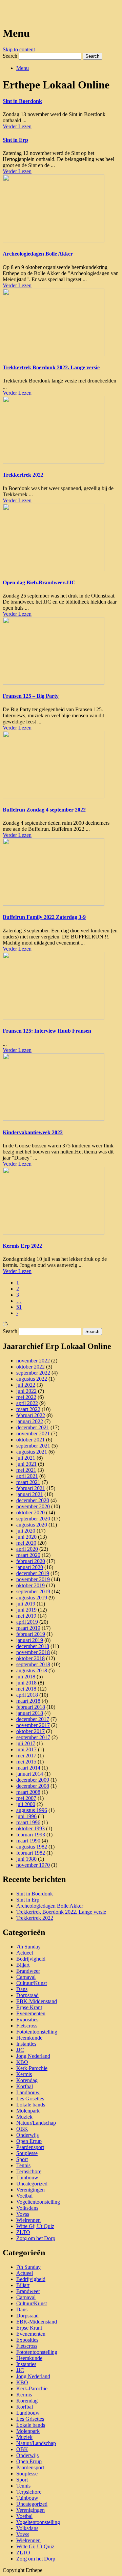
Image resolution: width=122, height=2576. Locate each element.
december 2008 (33, 1786)
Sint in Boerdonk (22, 101)
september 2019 (33, 1591)
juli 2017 (26, 1743)
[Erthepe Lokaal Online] (6, 13)
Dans (22, 1989)
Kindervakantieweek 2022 (33, 1132)
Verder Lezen (17, 126)
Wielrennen (28, 2220)
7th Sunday (28, 1947)
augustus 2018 (32, 1670)
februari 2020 (31, 1561)
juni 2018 (26, 1683)
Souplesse (27, 2153)
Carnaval (26, 1977)
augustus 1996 (32, 1810)
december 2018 (33, 1646)
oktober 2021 (30, 1440)
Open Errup (29, 2141)
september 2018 (33, 1664)
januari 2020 (30, 1567)
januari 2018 (30, 1713)
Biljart (23, 1965)
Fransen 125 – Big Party (31, 696)
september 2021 (33, 1446)
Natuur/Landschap (36, 2123)
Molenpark (28, 2111)
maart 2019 (28, 1628)
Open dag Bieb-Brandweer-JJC (39, 582)
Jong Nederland (33, 2056)
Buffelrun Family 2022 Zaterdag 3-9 (44, 917)
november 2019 (33, 1579)
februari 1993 (31, 1835)
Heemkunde (29, 2038)
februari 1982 (31, 1853)
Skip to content (19, 49)
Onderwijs (27, 2135)
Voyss (23, 2214)
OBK (22, 2129)
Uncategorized (32, 2184)
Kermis (24, 2074)
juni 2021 (26, 1464)
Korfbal (25, 2086)
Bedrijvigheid (31, 1959)
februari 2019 (31, 1634)
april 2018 (27, 1695)
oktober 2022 (30, 1367)
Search (10, 56)
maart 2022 (28, 1409)
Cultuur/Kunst (32, 1983)
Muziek (24, 2117)
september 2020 (33, 1519)
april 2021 (27, 1476)
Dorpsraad (27, 1995)
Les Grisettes (30, 2099)
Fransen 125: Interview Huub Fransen (47, 1031)
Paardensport (30, 2147)
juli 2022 (26, 1385)
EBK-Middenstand (37, 2001)
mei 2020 (26, 1543)
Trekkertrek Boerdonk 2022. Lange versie (51, 367)
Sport (22, 2159)
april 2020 (27, 1549)
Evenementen (31, 2013)
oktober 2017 (30, 1731)
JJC (20, 2050)
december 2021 (33, 1427)
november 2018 (33, 1652)
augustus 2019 (32, 1598)
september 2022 (33, 1373)
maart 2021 (28, 1482)
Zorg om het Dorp (36, 2238)
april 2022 (27, 1403)
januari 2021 (30, 1494)
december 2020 (33, 1500)
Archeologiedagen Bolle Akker (38, 254)
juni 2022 (26, 1391)
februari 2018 (31, 1707)
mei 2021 (26, 1470)
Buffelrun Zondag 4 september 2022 (44, 810)
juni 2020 (26, 1537)
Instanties (26, 2044)
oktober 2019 (30, 1585)
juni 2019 (26, 1610)
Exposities (27, 2020)
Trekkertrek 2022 (23, 475)
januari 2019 (30, 1640)
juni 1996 (26, 1816)
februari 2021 (31, 1488)
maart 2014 (28, 1768)
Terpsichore (29, 2171)
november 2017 (33, 1725)
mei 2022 (26, 1397)
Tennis (23, 2165)
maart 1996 (28, 1822)
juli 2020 (26, 1531)
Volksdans (27, 2208)
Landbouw (28, 2092)
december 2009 (33, 1780)
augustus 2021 (32, 1452)
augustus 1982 (32, 1847)
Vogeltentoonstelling (38, 2202)
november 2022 (33, 1361)
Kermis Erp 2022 (22, 1246)
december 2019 (33, 1573)
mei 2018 (26, 1689)
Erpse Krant (29, 2007)
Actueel (25, 1953)
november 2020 (33, 1506)
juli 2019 (26, 1604)
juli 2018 (26, 1677)
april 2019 (27, 1622)
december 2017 (33, 1719)
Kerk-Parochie (32, 2068)
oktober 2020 (30, 1512)
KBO (22, 2062)
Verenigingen (30, 2190)
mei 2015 (26, 1762)
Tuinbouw (27, 2177)
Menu (23, 68)
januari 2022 (30, 1421)
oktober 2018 (30, 1658)
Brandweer (28, 1971)
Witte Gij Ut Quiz (35, 2226)
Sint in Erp (15, 140)
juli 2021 (26, 1458)
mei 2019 (26, 1616)
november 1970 (33, 1865)
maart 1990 (28, 1841)
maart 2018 (28, 1701)
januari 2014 (30, 1774)
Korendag (27, 2080)
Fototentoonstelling (37, 2032)
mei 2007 (26, 1798)
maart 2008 (28, 1792)
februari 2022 (31, 1415)
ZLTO (23, 2232)
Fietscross (27, 2026)
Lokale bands (31, 2105)
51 (19, 1307)
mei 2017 (26, 1756)
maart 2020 (28, 1555)
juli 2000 (26, 1804)
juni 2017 (26, 1749)
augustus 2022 (32, 1379)
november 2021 (33, 1433)
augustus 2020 (32, 1525)
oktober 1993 (30, 1828)
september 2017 (33, 1737)
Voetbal (24, 2196)
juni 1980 (26, 1859)
